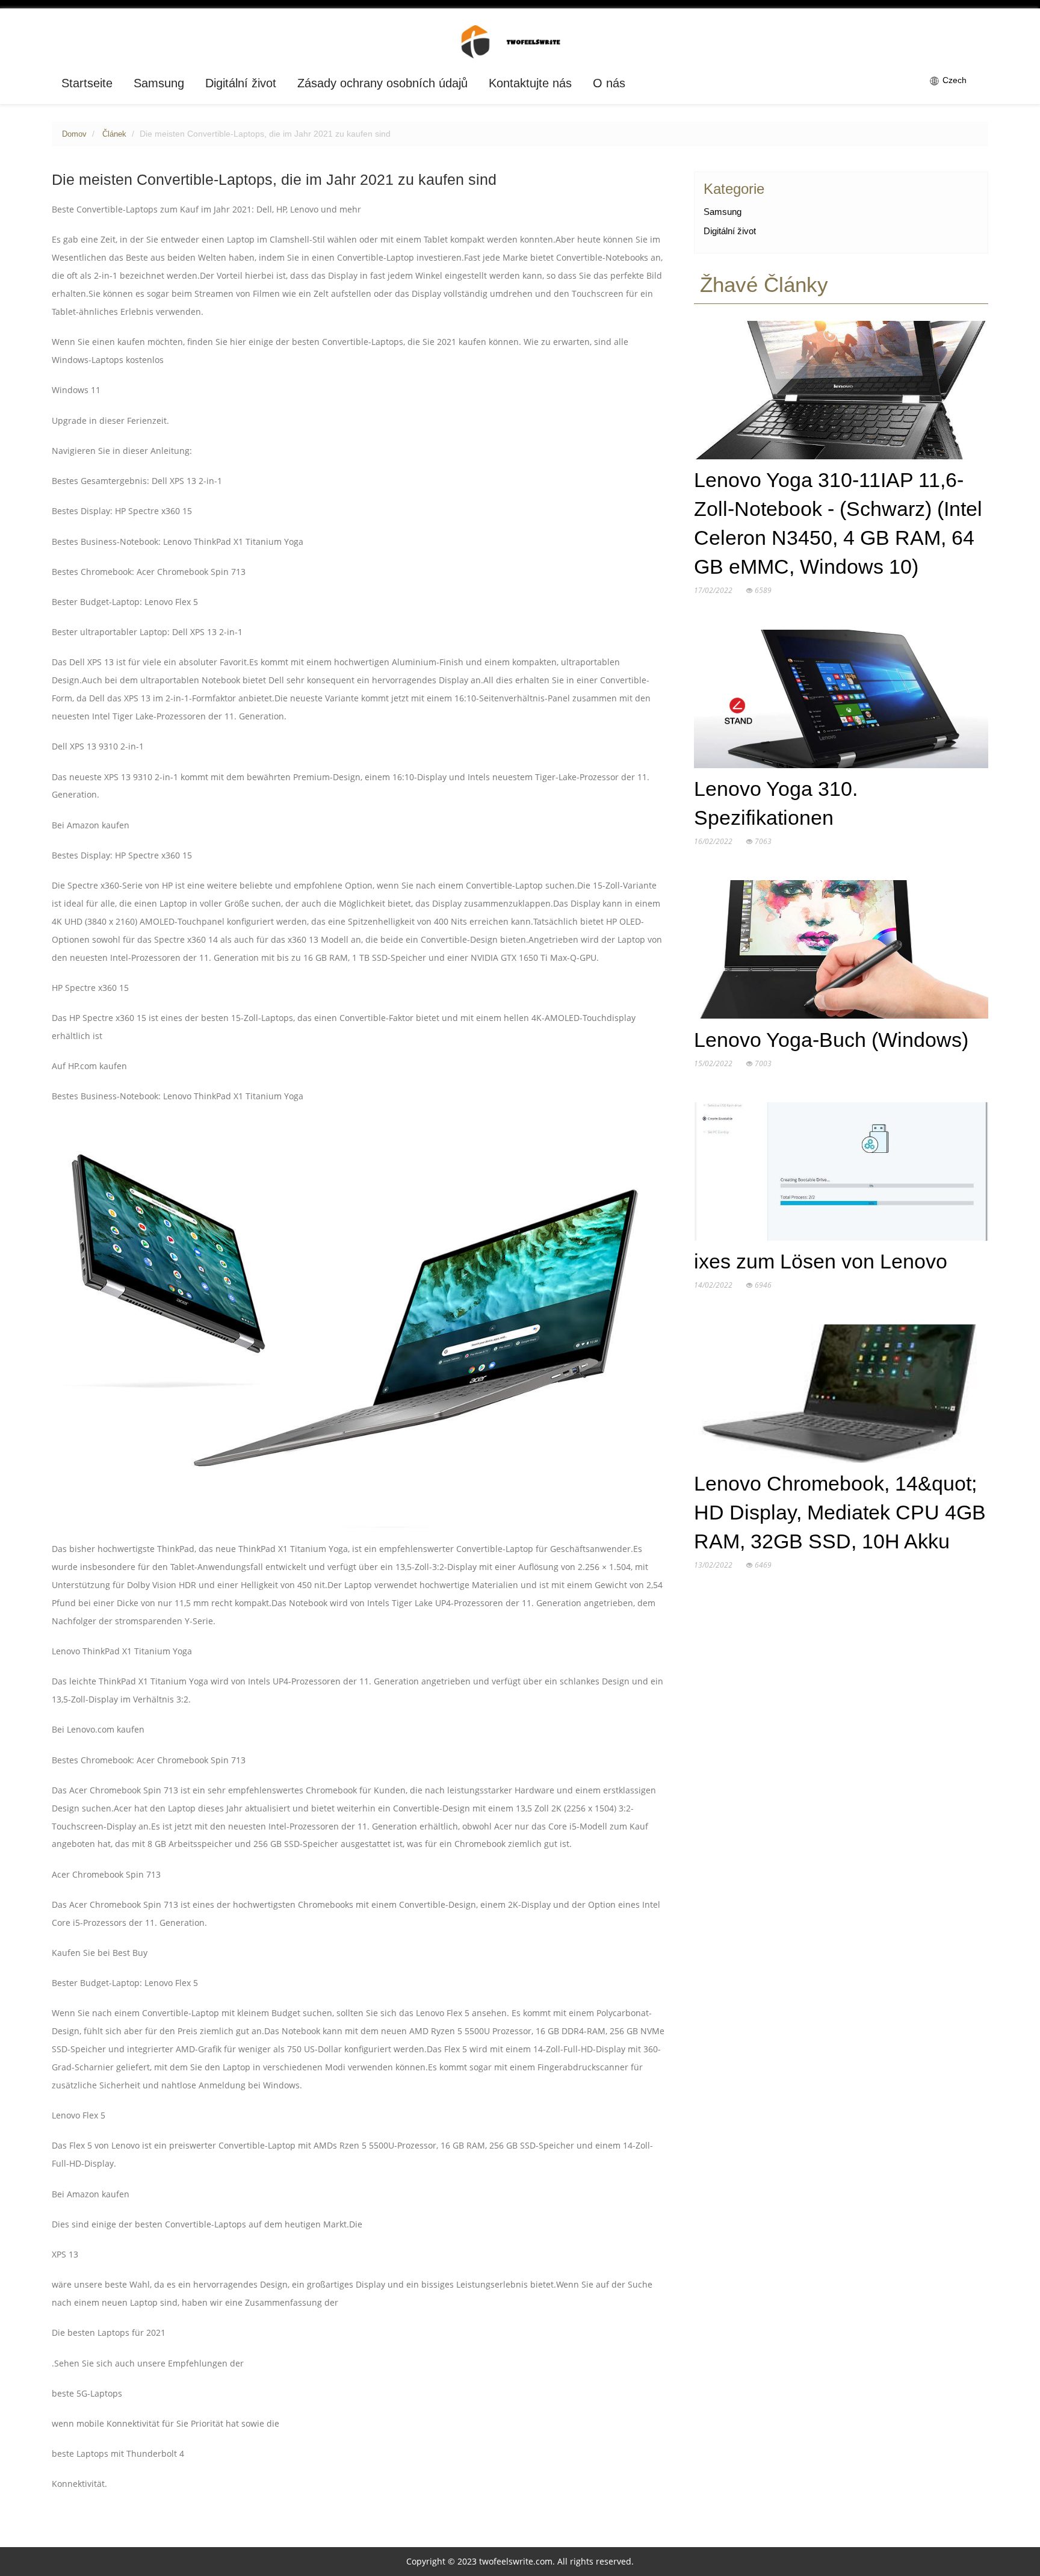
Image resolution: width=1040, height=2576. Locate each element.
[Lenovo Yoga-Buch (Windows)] (841, 952)
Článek (114, 134)
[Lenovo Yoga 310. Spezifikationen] (841, 701)
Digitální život (241, 83)
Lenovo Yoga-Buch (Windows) (831, 1040)
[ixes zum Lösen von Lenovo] (841, 1174)
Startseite (87, 83)
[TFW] (520, 41)
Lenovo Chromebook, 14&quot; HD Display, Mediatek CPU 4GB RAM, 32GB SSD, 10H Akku (840, 1513)
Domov (74, 134)
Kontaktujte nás (530, 83)
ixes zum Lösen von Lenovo (821, 1262)
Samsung (159, 83)
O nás (609, 83)
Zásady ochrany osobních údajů (382, 83)
